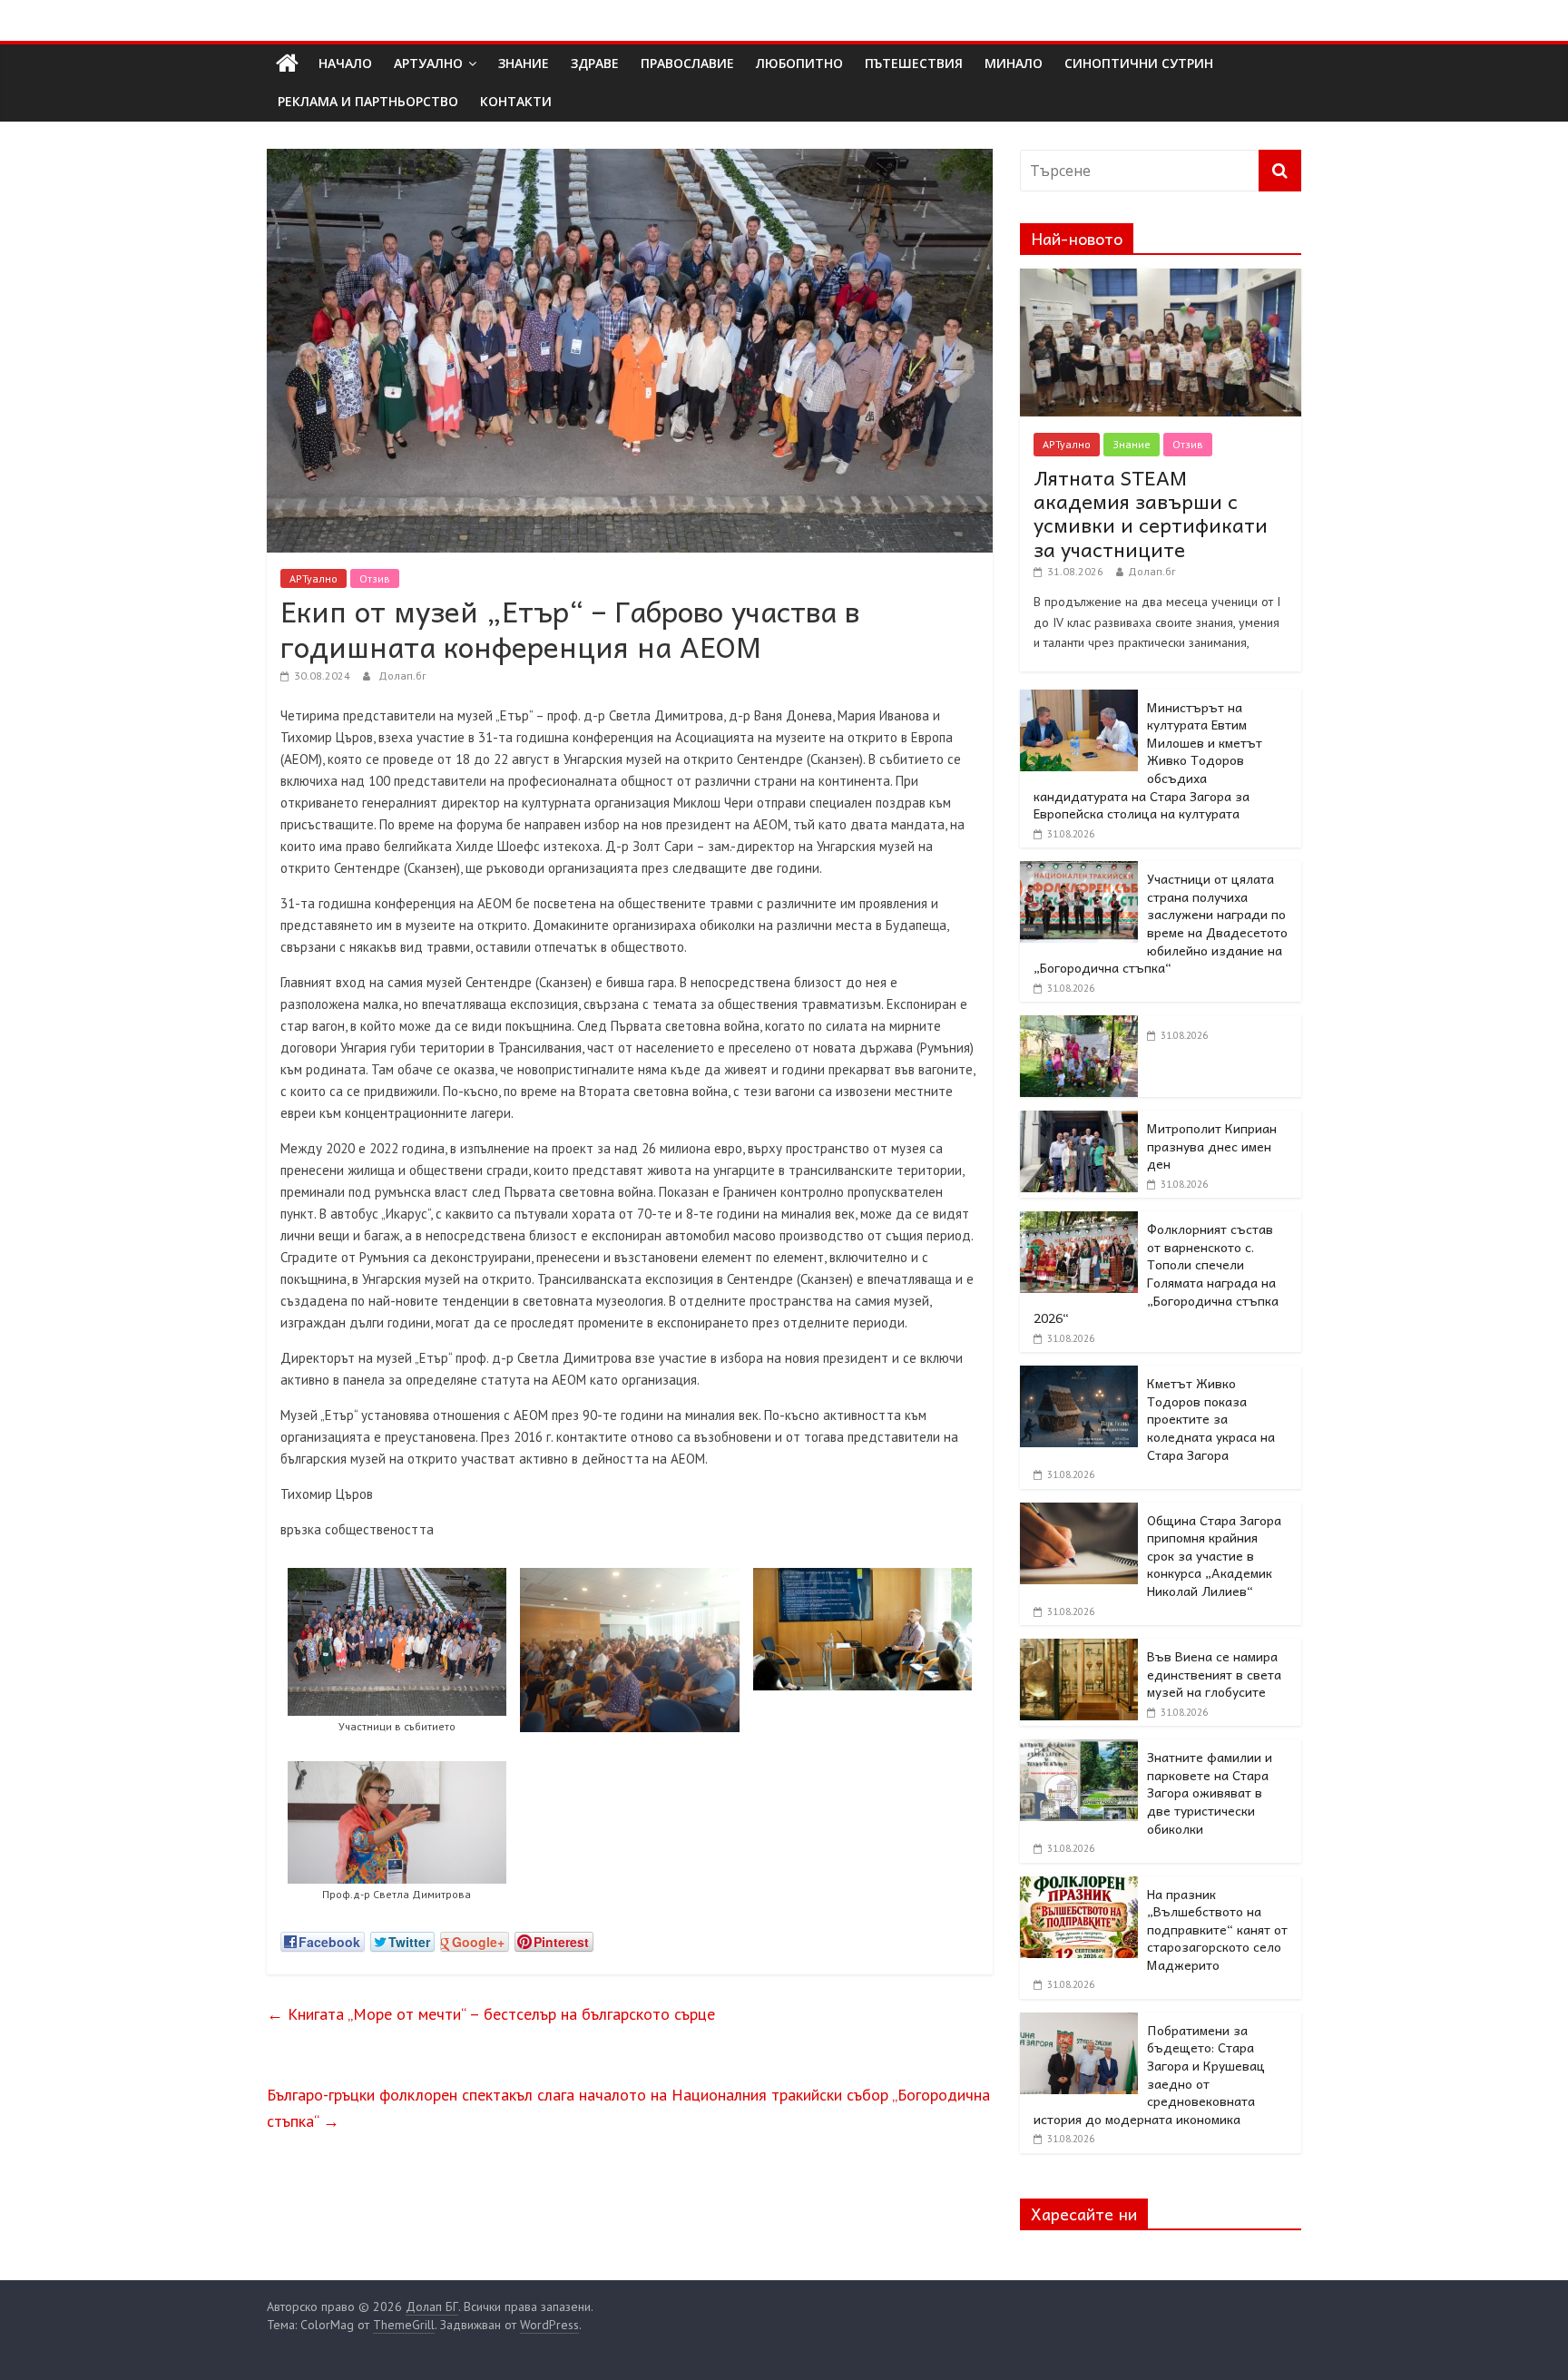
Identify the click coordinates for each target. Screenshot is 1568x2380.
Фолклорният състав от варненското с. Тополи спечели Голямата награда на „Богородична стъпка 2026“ (1156, 1273)
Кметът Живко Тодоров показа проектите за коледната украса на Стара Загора (1211, 1418)
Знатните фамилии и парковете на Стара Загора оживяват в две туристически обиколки (1210, 1792)
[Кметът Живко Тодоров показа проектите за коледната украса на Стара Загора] (1079, 1376)
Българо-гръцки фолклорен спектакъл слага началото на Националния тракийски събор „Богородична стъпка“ (628, 2108)
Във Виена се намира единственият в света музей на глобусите (1214, 1674)
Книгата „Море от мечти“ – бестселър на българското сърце (491, 2014)
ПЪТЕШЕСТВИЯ (914, 63)
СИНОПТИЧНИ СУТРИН (1139, 63)
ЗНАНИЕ (524, 63)
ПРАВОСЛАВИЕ (687, 63)
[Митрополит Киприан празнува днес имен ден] (1079, 1121)
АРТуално (428, 63)
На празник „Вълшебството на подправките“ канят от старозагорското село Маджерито (1217, 1929)
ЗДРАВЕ (595, 63)
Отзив (375, 578)
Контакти (516, 101)
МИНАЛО (1014, 63)
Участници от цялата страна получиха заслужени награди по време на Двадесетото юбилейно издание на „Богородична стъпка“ (1161, 923)
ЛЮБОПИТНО (799, 63)
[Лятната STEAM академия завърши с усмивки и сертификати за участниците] (1161, 279)
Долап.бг (402, 676)
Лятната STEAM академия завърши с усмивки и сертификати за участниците (1151, 513)
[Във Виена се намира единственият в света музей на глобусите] (1079, 1649)
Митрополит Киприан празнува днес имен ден (1212, 1146)
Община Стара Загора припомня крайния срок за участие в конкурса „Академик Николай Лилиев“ (1214, 1555)
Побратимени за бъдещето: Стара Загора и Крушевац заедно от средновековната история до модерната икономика (1149, 2074)
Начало (345, 63)
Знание (1132, 444)
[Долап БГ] (287, 64)
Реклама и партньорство (368, 101)
